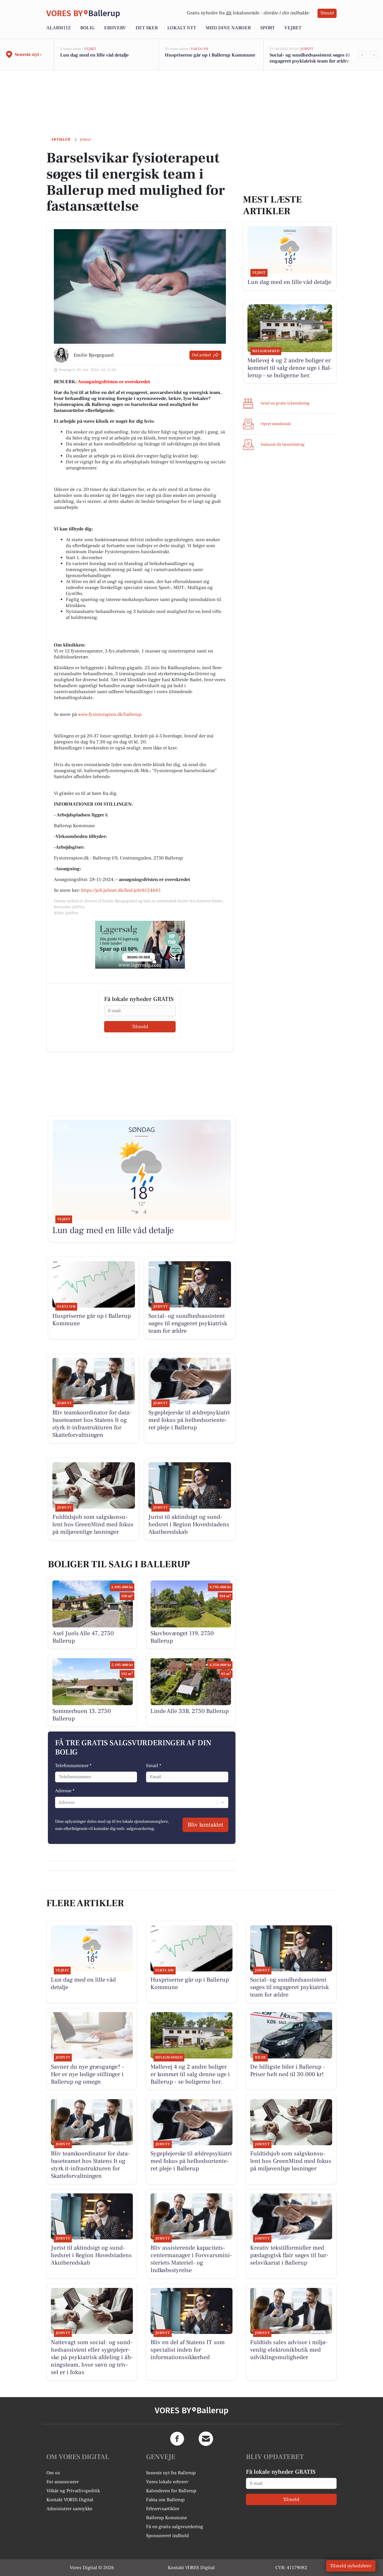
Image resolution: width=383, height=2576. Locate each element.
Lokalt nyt (182, 28)
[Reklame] (140, 945)
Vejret (293, 28)
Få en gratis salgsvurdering (175, 2527)
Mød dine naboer (228, 28)
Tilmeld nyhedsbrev (351, 2566)
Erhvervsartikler (163, 2509)
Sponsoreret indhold (167, 2536)
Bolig (87, 28)
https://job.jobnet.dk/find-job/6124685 (121, 890)
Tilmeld (327, 13)
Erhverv (115, 28)
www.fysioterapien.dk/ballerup (110, 714)
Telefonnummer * (73, 1766)
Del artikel (202, 355)
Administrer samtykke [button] (69, 2509)
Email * (154, 1766)
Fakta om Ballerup (165, 2500)
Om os (53, 2473)
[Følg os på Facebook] (177, 2439)
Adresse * (65, 1791)
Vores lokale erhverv (167, 2482)
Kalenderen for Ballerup (171, 2491)
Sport (268, 28)
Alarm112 (58, 28)
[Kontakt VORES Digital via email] (206, 2439)
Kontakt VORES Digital (70, 2500)
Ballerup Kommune (167, 2518)
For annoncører (63, 2482)
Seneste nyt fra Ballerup (171, 2473)
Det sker (147, 28)
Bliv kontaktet (205, 1825)
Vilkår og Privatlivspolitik (73, 2491)
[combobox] (59, 1802)
